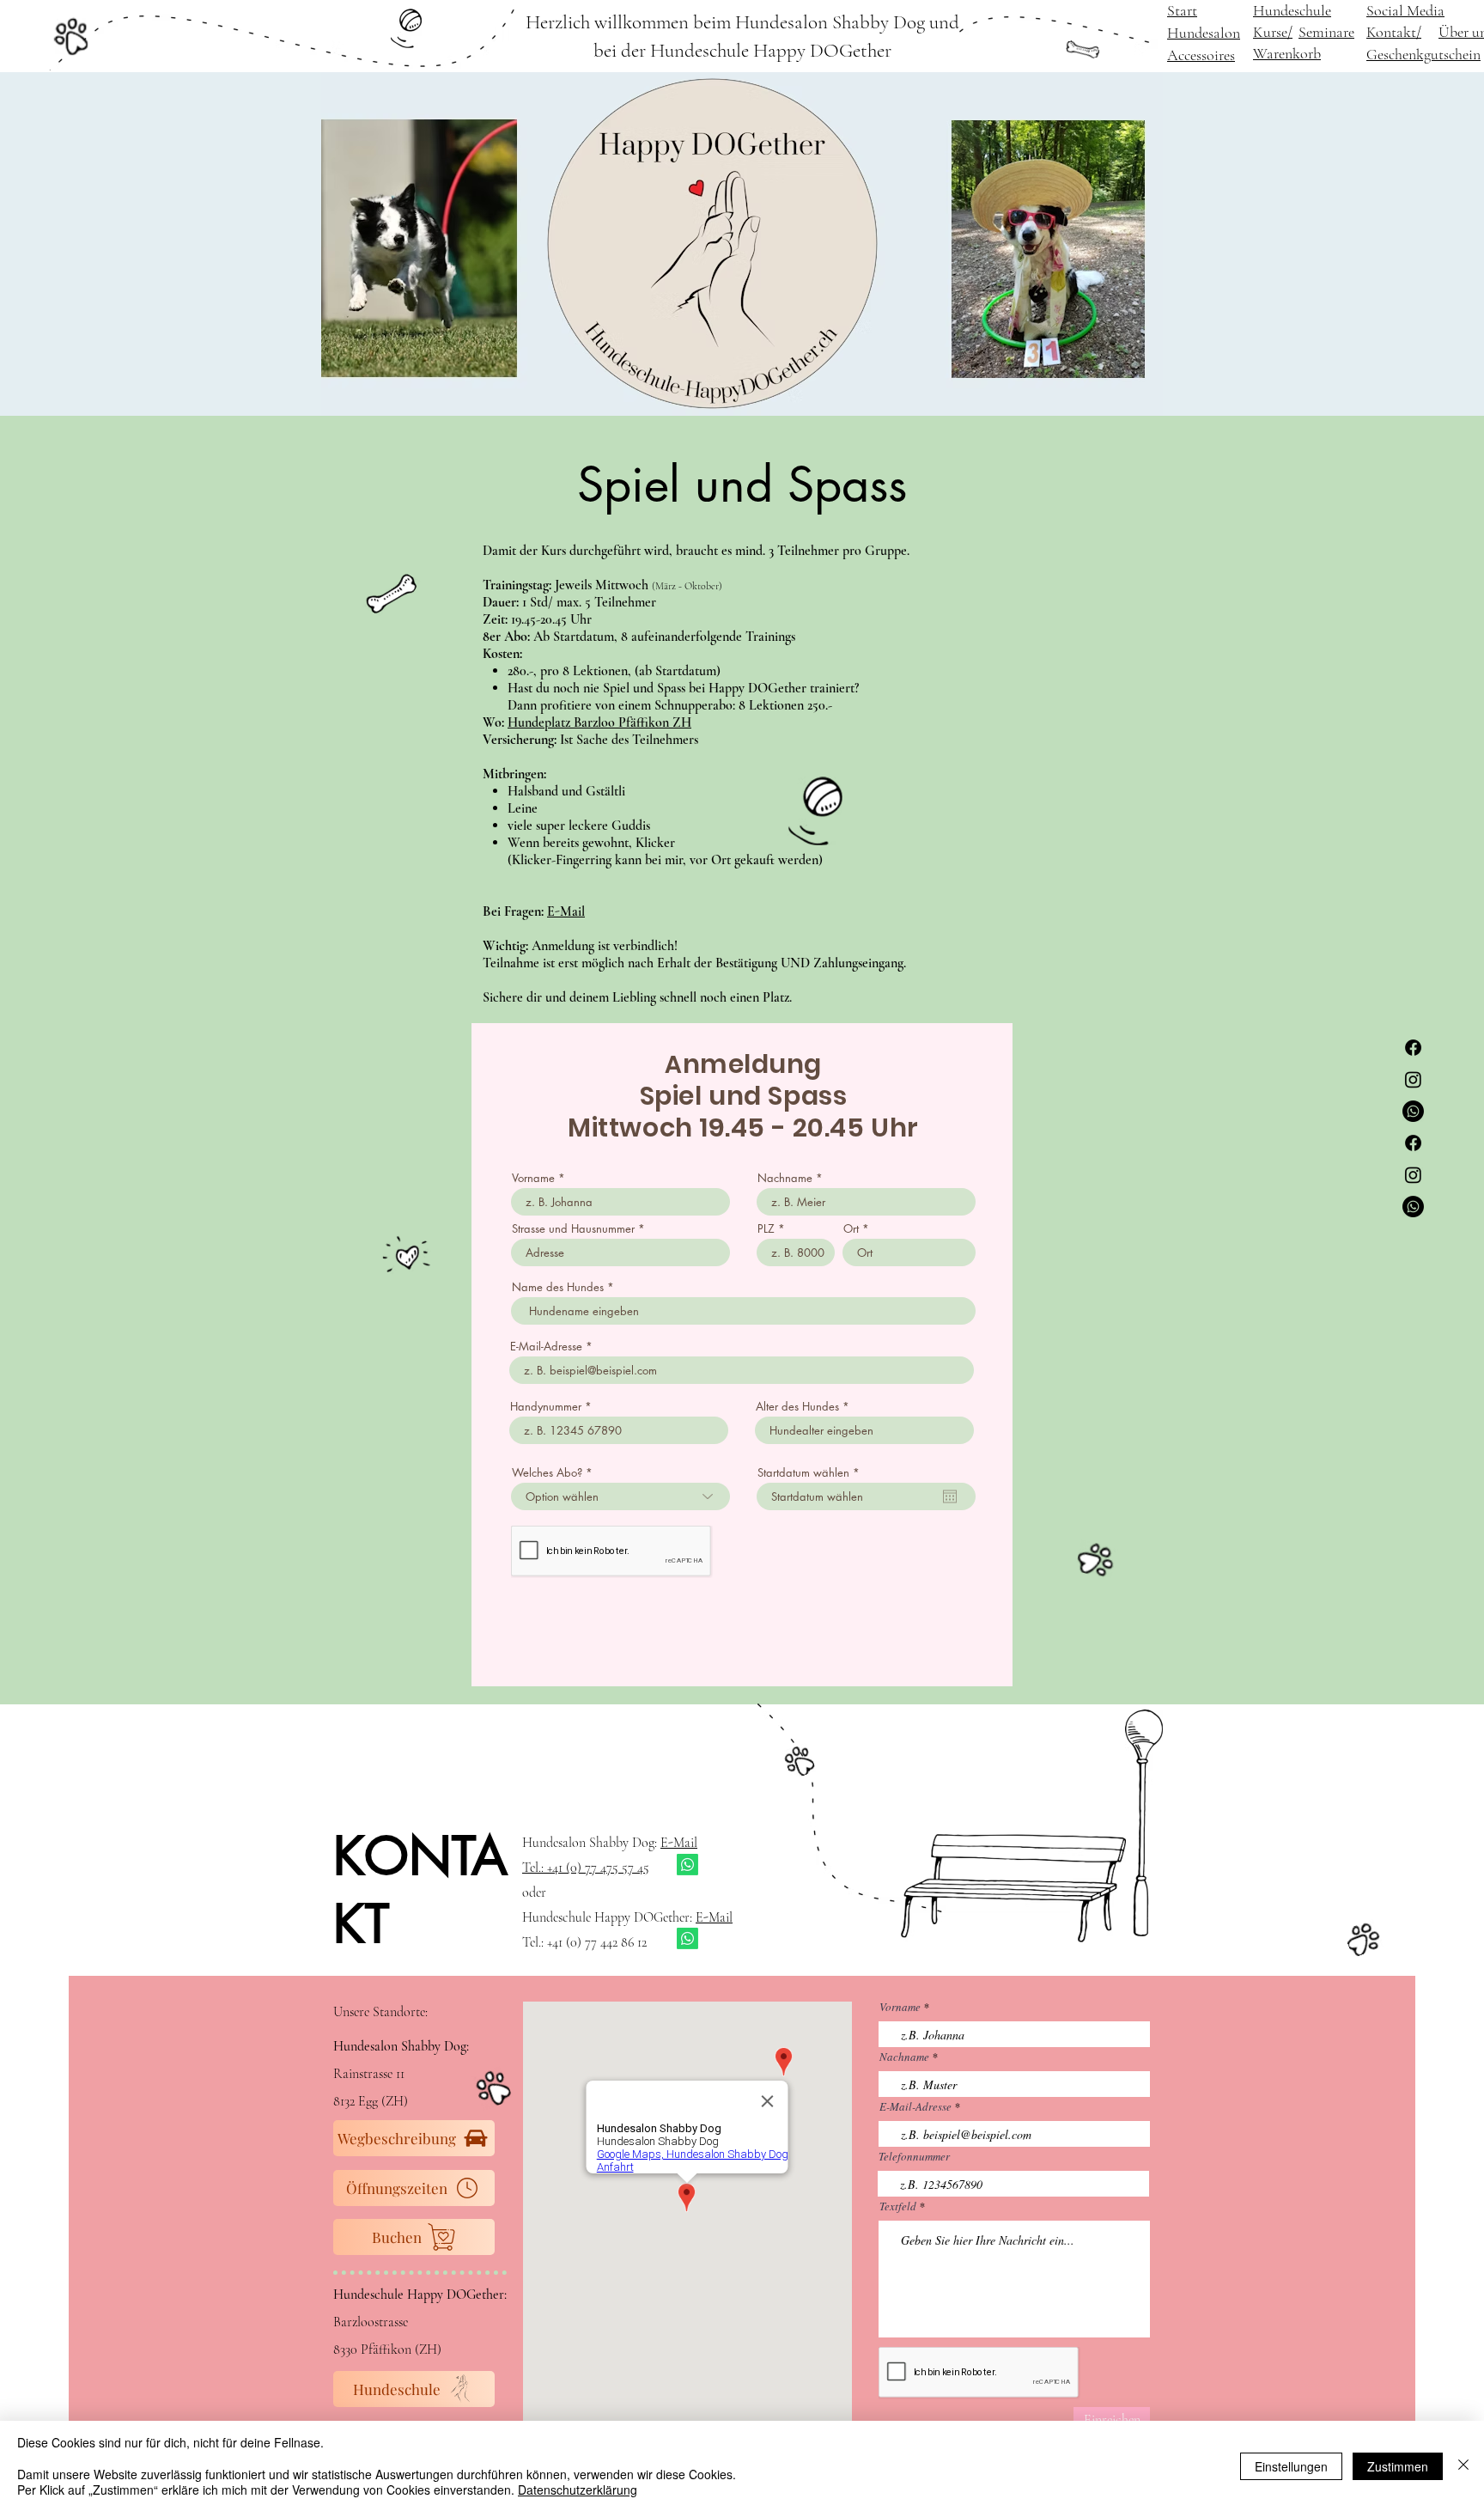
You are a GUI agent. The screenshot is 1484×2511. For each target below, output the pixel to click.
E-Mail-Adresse (546, 1347)
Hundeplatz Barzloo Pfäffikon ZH (599, 722)
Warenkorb (1287, 53)
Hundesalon (1204, 33)
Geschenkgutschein (1423, 54)
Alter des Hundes (797, 1407)
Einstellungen (1291, 2466)
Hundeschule (1292, 10)
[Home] (71, 36)
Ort (851, 1229)
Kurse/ (1273, 32)
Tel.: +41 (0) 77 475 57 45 (586, 1868)
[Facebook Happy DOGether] (1413, 1143)
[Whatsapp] (1413, 1111)
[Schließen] (1463, 2466)
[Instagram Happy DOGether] (1413, 1175)
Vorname (533, 1178)
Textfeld (898, 2206)
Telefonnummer (914, 2157)
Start (1182, 10)
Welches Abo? (547, 1473)
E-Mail (566, 911)
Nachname (785, 1178)
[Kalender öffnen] (950, 1496)
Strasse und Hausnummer (573, 1229)
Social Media (1405, 10)
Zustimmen (1398, 2466)
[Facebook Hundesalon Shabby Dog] (1413, 1048)
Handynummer (546, 1407)
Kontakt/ (1394, 32)
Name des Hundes (558, 1287)
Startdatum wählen (812, 1473)
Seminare (1326, 32)
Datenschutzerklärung (578, 2490)
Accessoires (1201, 55)
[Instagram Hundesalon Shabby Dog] (1413, 1079)
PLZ (766, 1229)
